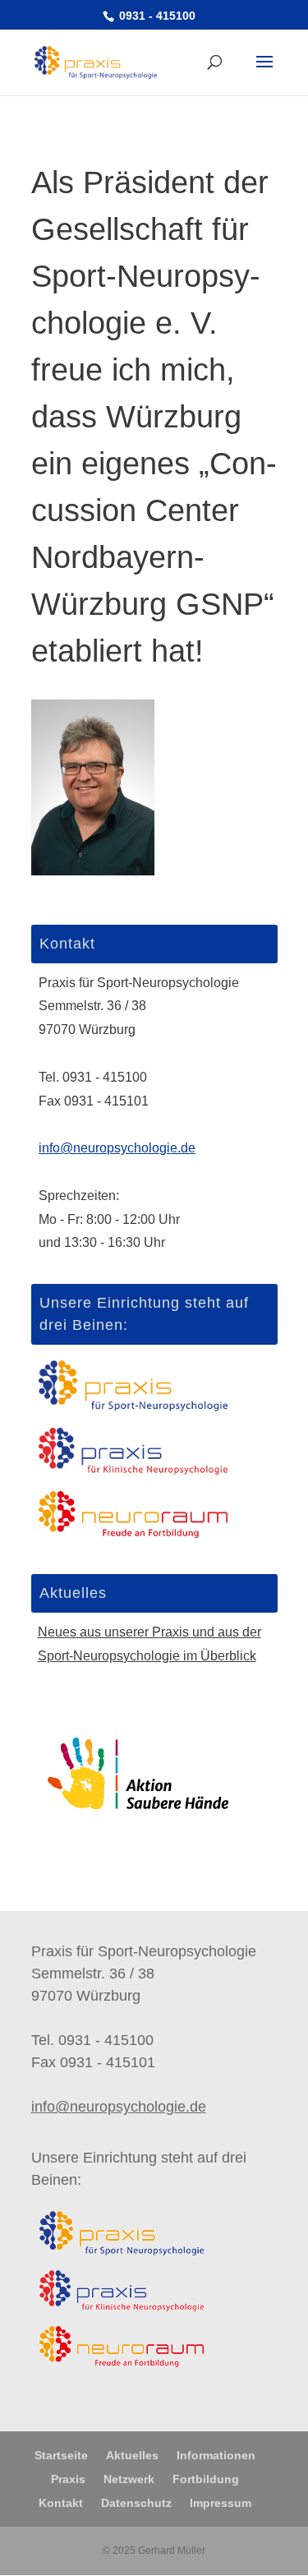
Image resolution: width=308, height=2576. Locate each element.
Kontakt (61, 2503)
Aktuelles (132, 2455)
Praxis (68, 2479)
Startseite (61, 2455)
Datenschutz (136, 2503)
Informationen (216, 2455)
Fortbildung (206, 2479)
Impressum (221, 2503)
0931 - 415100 (156, 16)
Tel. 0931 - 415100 (93, 1077)
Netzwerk (129, 2479)
